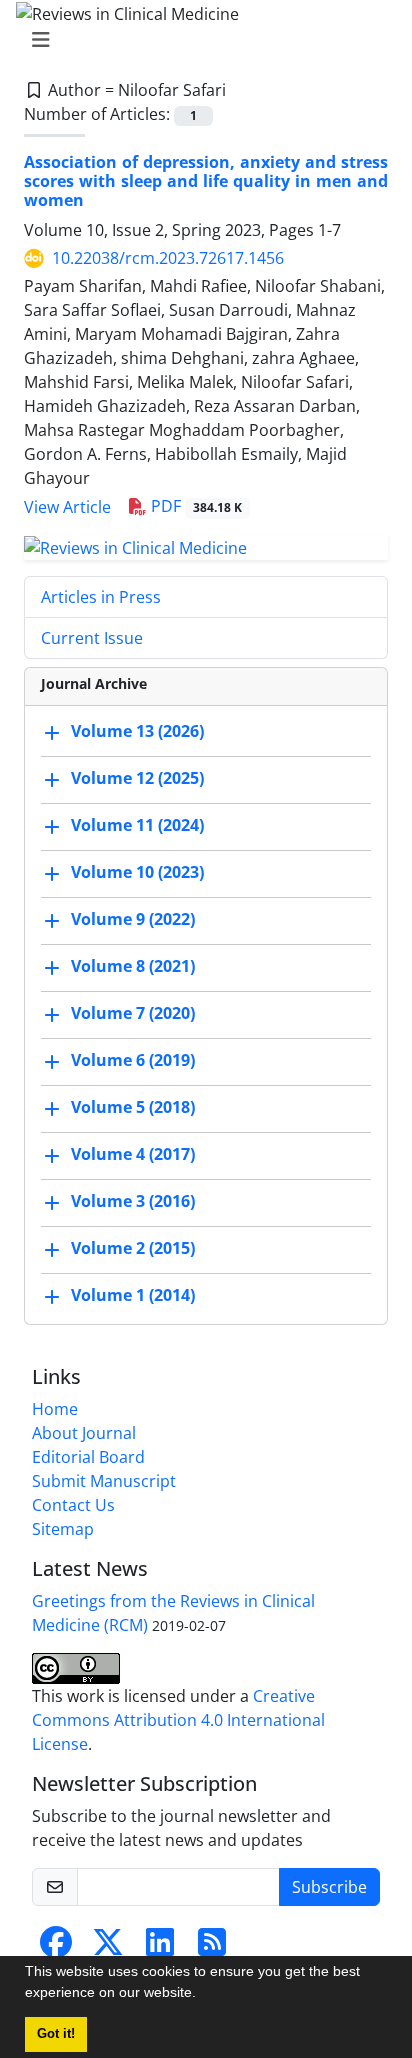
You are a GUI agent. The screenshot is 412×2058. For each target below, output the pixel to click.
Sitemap (63, 1529)
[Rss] (212, 1948)
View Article (67, 507)
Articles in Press (101, 597)
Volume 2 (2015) (133, 1248)
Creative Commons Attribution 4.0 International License (178, 1720)
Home (55, 1409)
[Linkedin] (160, 1948)
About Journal (84, 1433)
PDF (194, 506)
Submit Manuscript (104, 1481)
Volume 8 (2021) (133, 966)
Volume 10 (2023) (137, 872)
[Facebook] (56, 1948)
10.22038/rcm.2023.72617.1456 (168, 258)
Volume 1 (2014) (133, 1295)
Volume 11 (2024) (137, 825)
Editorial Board (88, 1457)
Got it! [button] (56, 2034)
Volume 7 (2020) (133, 1013)
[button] (203, 1995)
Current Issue (92, 638)
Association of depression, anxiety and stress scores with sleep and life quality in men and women (206, 181)
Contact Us (73, 1505)
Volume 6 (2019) (133, 1060)
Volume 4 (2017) (133, 1154)
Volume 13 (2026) (137, 731)
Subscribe (329, 1887)
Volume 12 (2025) (137, 778)
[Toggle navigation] (200, 40)
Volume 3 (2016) (133, 1201)
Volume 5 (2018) (133, 1107)
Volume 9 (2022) (133, 919)
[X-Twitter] (108, 1948)
